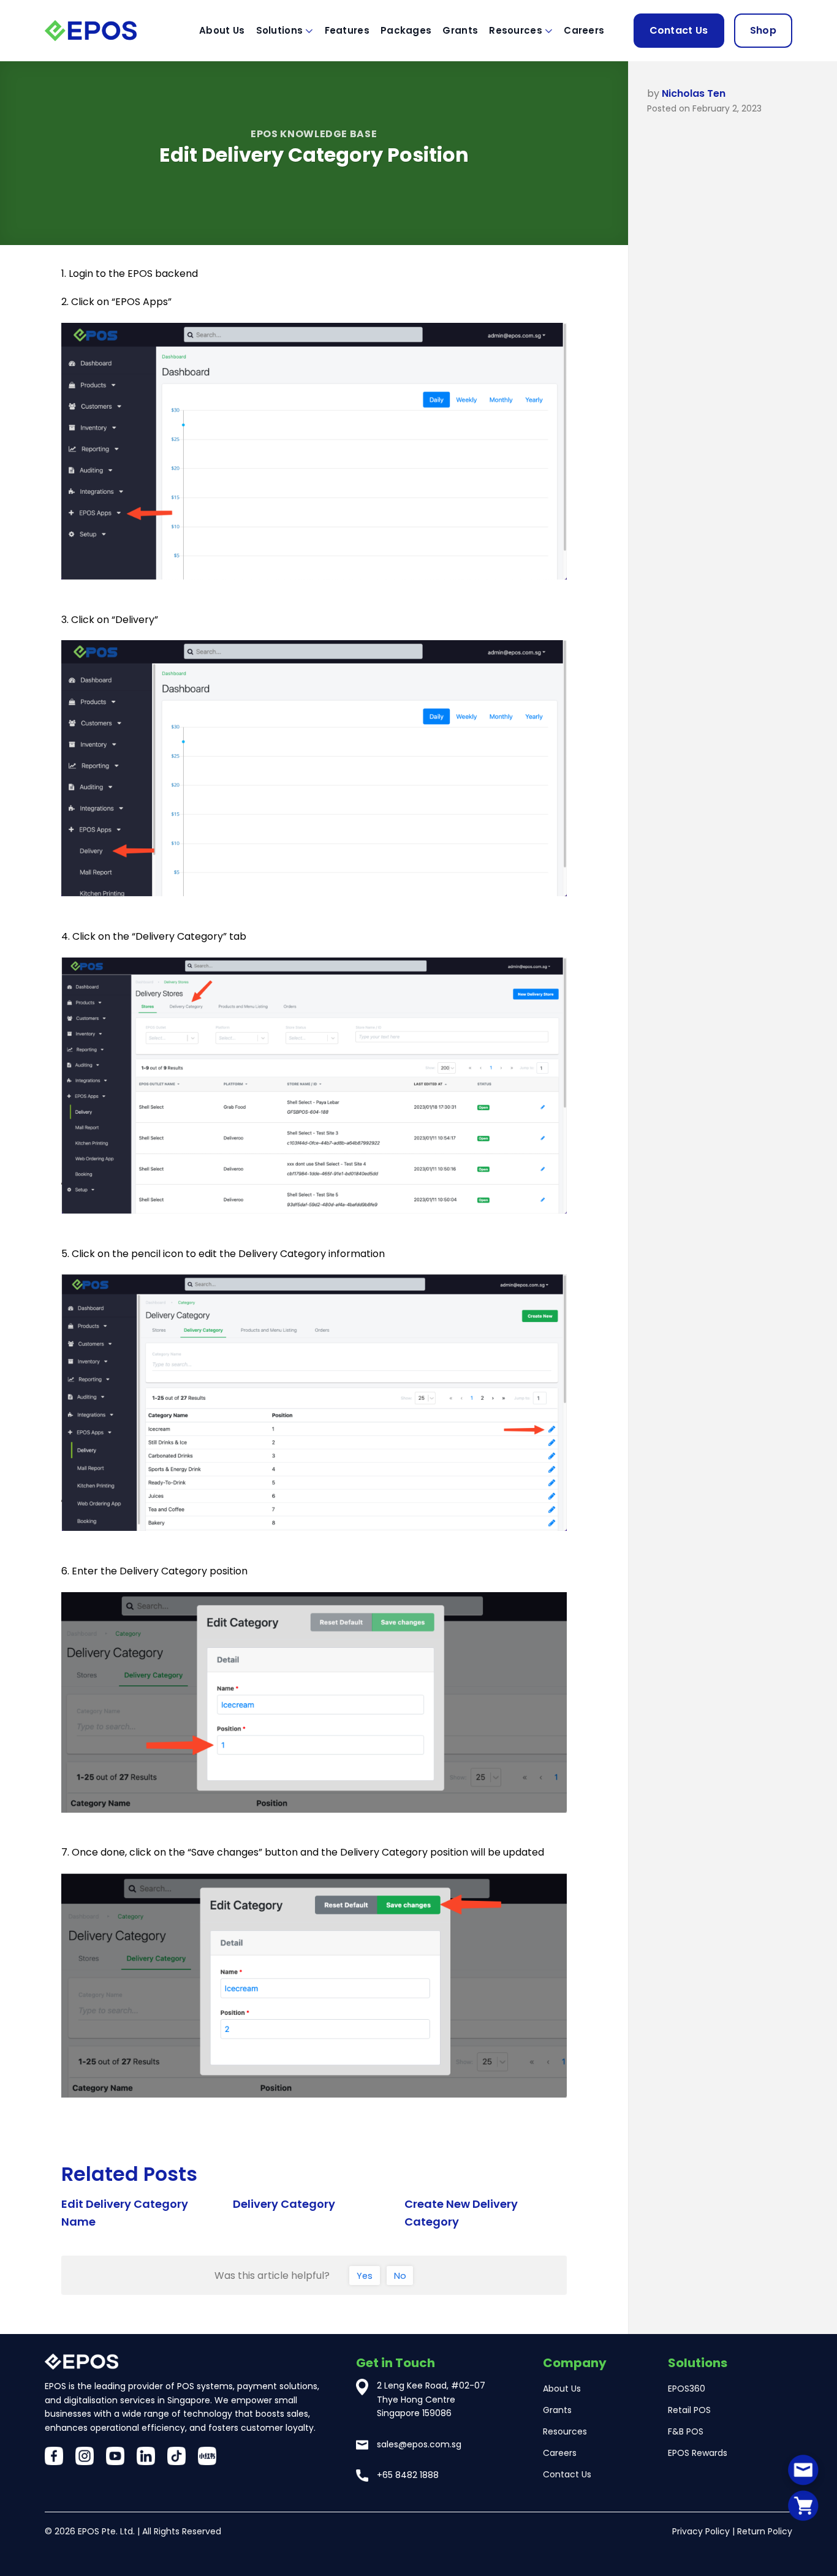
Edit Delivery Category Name (125, 2213)
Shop (763, 30)
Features (347, 30)
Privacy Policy (701, 2531)
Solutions (280, 30)
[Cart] (803, 2505)
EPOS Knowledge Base (314, 134)
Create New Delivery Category (461, 2213)
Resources (516, 30)
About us (222, 30)
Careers (584, 30)
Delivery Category (284, 2204)
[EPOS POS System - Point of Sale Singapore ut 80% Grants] (106, 30)
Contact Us (679, 30)
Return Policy (765, 2531)
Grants (460, 30)
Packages (406, 30)
